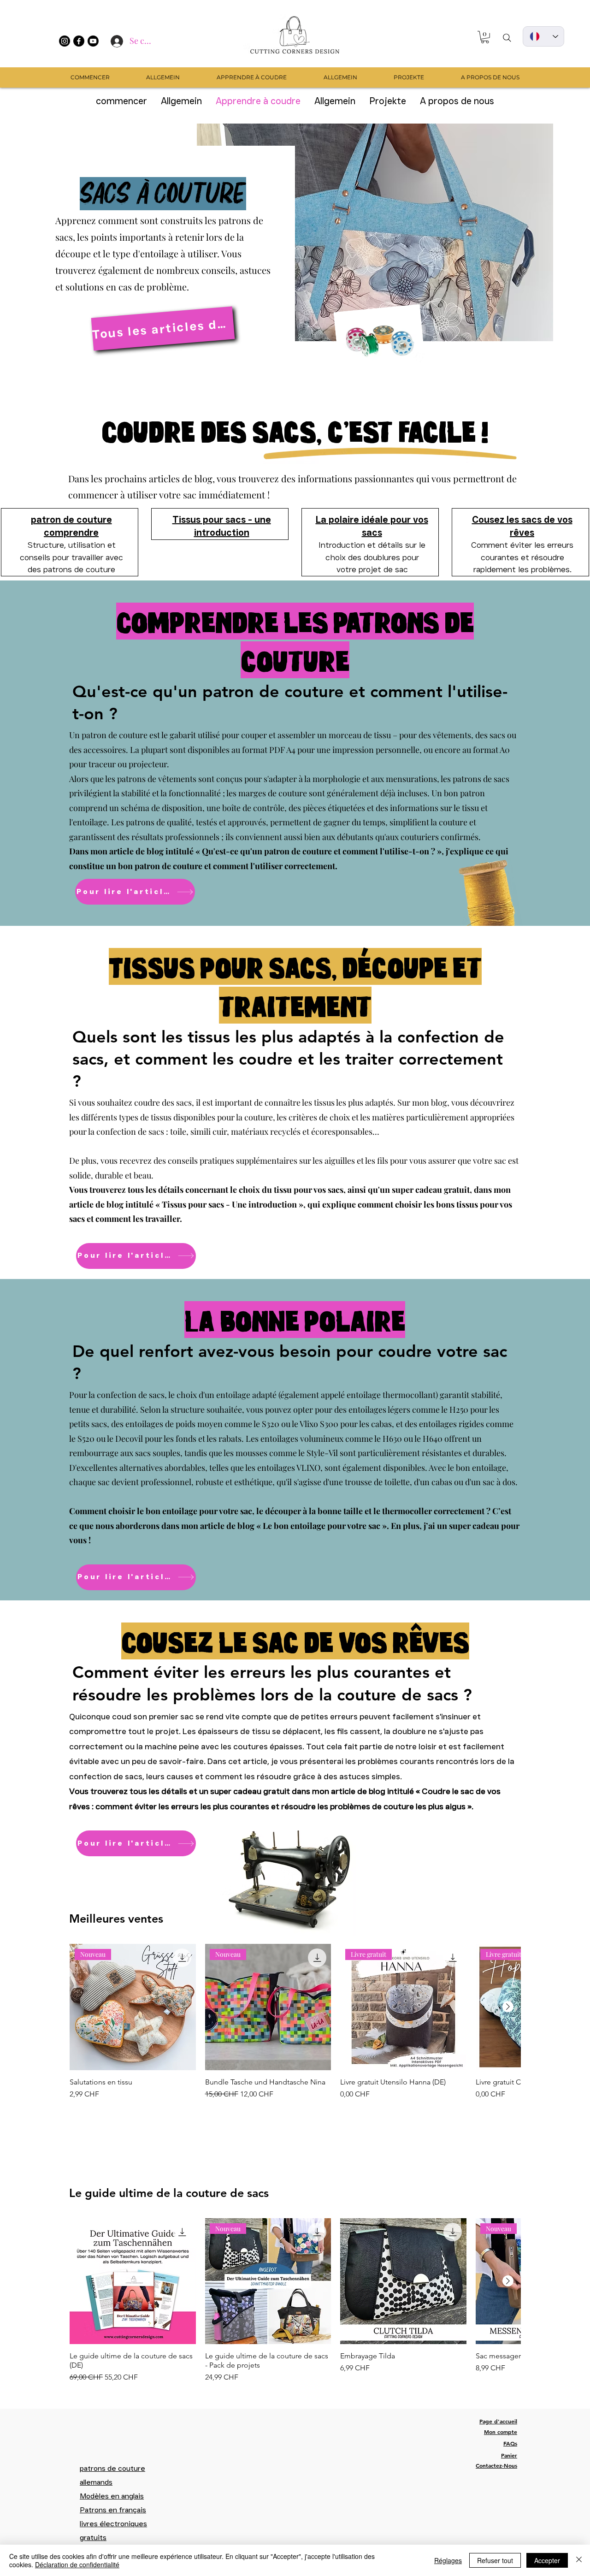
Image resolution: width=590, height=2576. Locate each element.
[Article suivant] (508, 2007)
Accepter (547, 2560)
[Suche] (507, 38)
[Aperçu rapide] (133, 2281)
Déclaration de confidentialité (77, 2564)
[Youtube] (93, 41)
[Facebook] (79, 41)
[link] (485, 37)
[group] (295, 2031)
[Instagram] (65, 41)
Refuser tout (495, 2560)
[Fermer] (579, 2560)
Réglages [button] (448, 2560)
